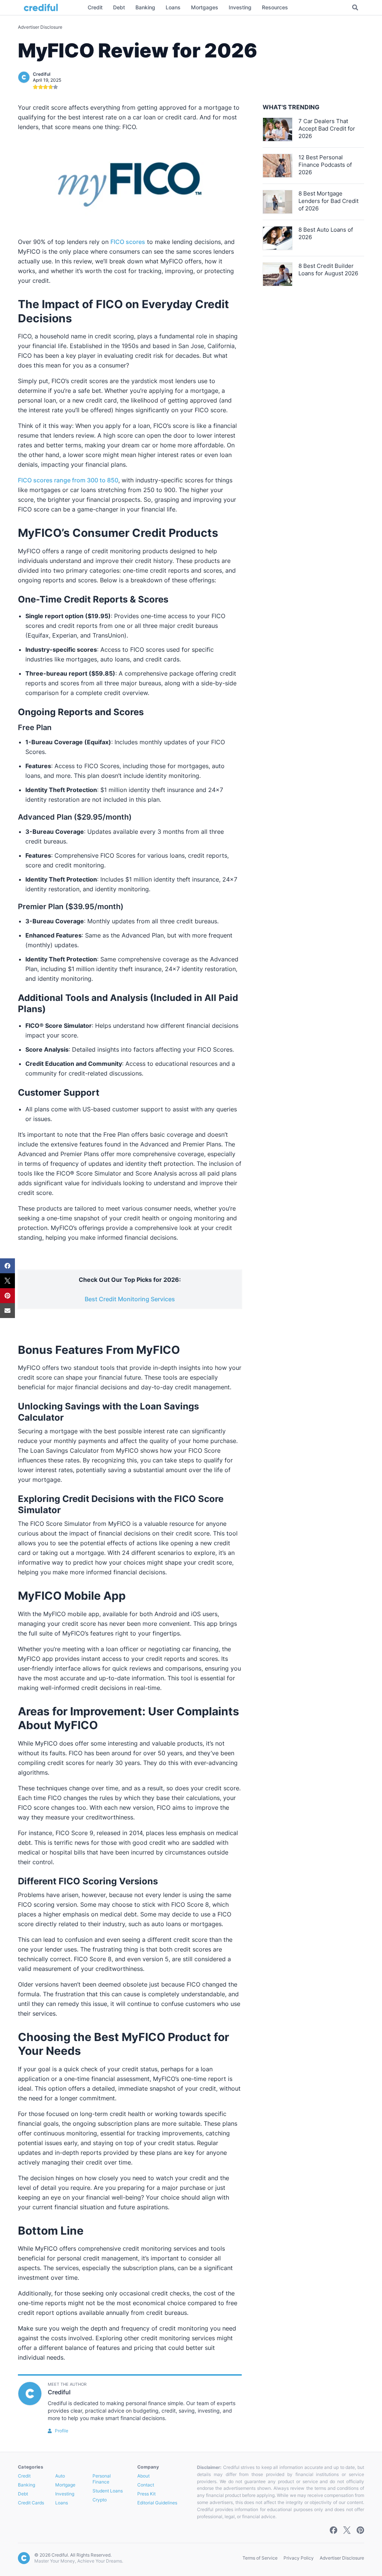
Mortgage (65, 2485)
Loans (62, 2503)
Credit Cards (31, 2503)
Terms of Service (260, 2558)
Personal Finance (102, 2479)
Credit (24, 2476)
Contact (146, 2485)
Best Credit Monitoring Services (130, 1299)
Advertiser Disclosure (40, 27)
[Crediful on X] (347, 2530)
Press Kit (146, 2494)
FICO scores (128, 242)
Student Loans (108, 2491)
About (143, 2476)
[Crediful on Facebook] (334, 2530)
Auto (60, 2476)
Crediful (42, 74)
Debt (23, 2494)
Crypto (100, 2500)
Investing (65, 2494)
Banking (26, 2485)
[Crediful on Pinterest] (360, 2530)
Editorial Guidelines (157, 2503)
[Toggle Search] (355, 7)
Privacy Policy (299, 2558)
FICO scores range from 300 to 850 (68, 480)
